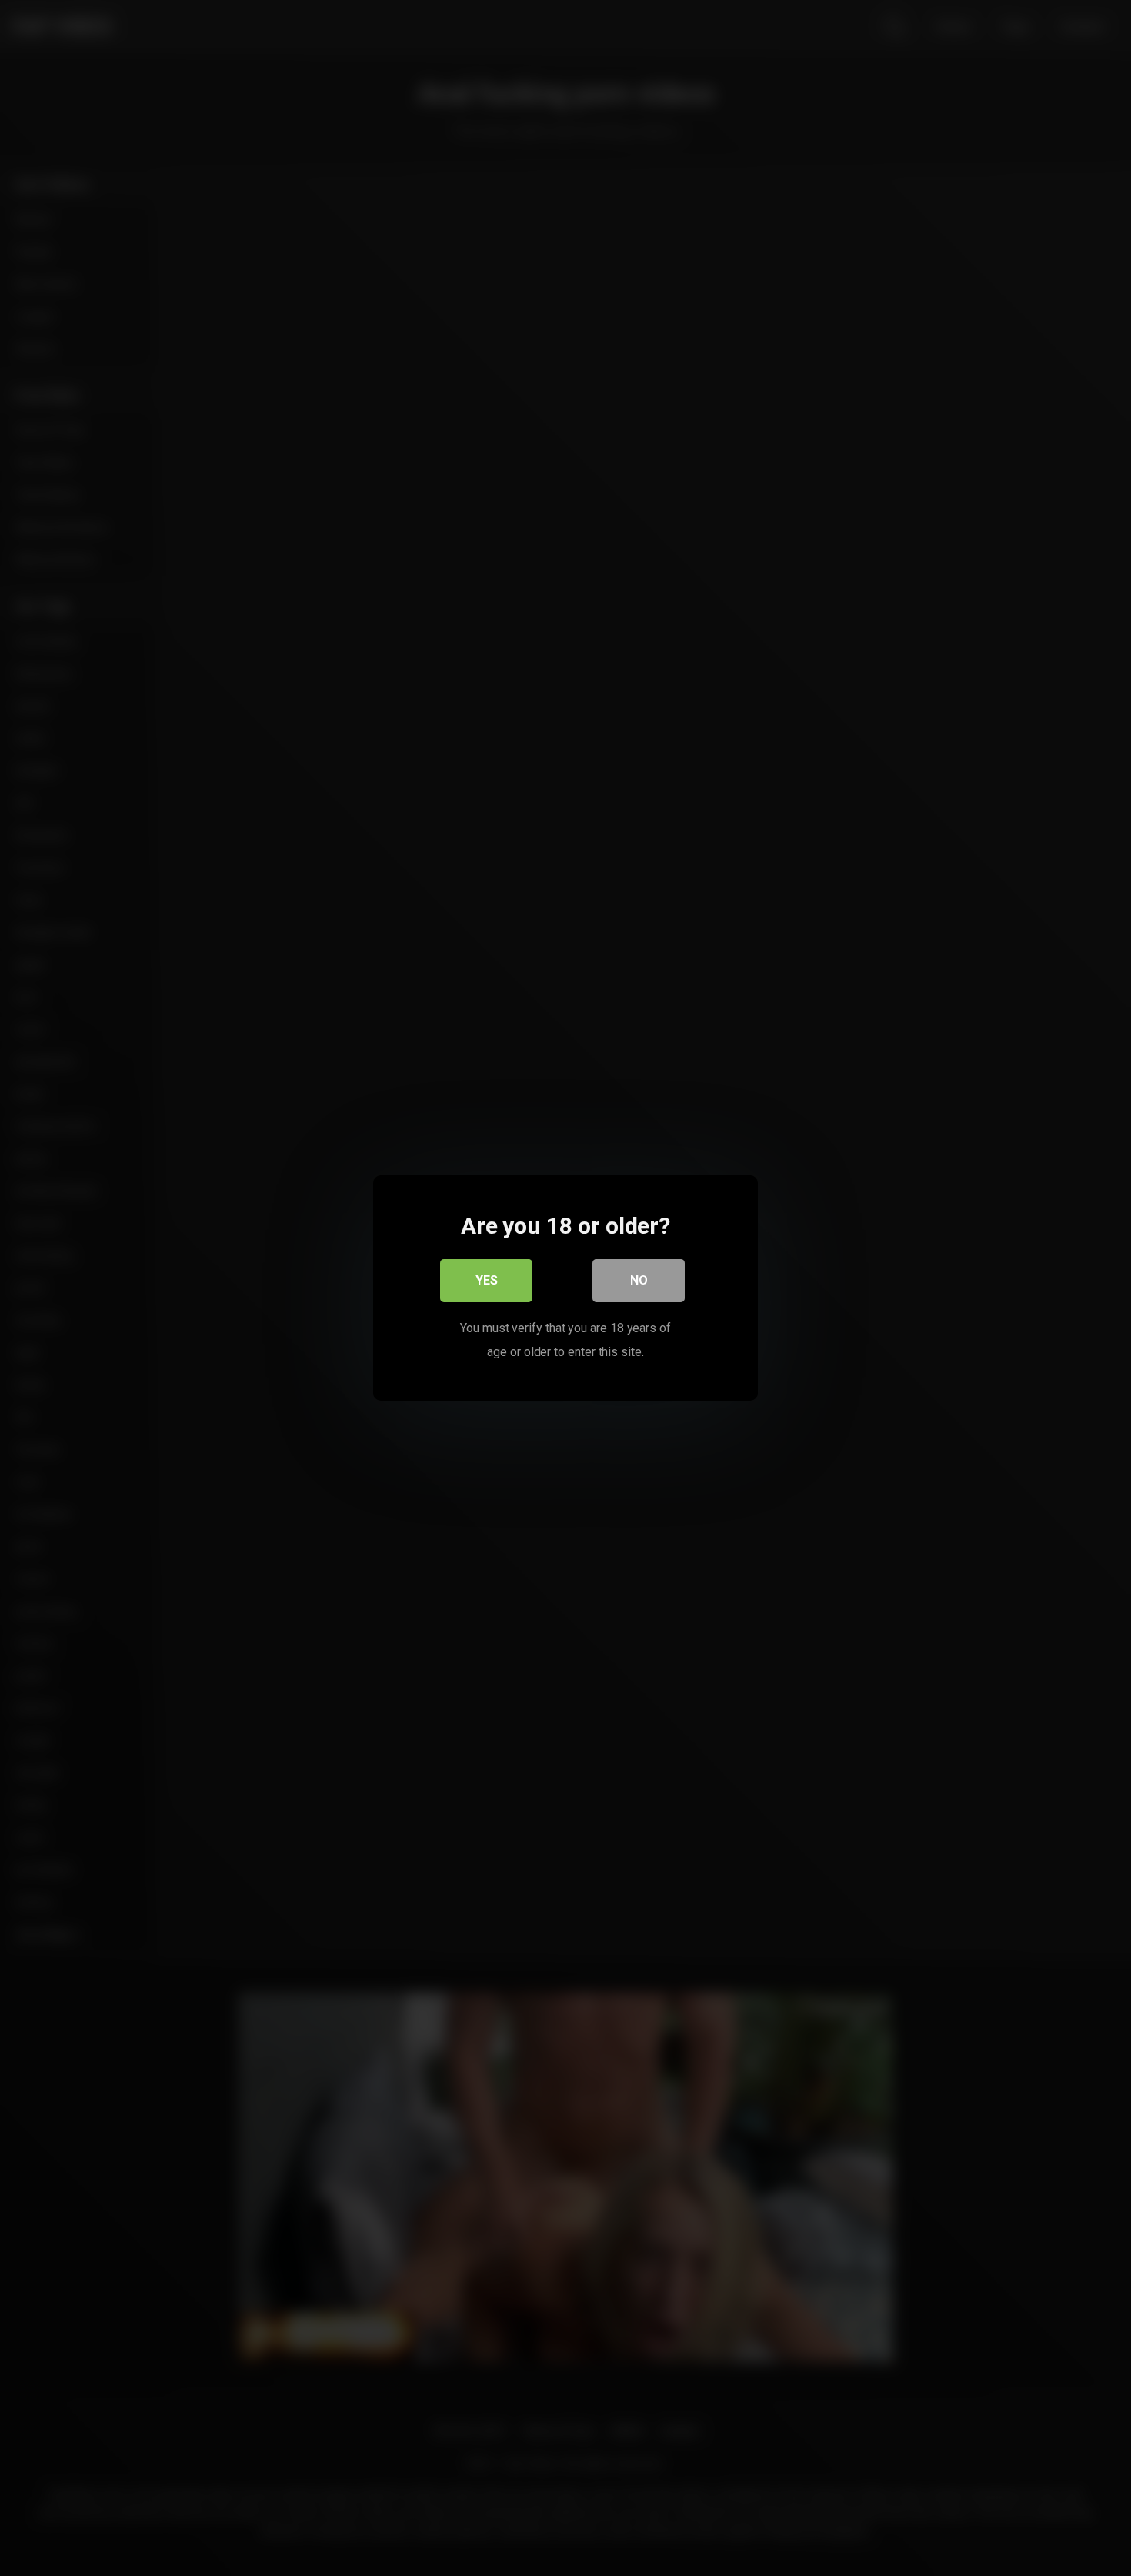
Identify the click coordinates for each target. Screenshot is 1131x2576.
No (639, 1280)
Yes (487, 1280)
